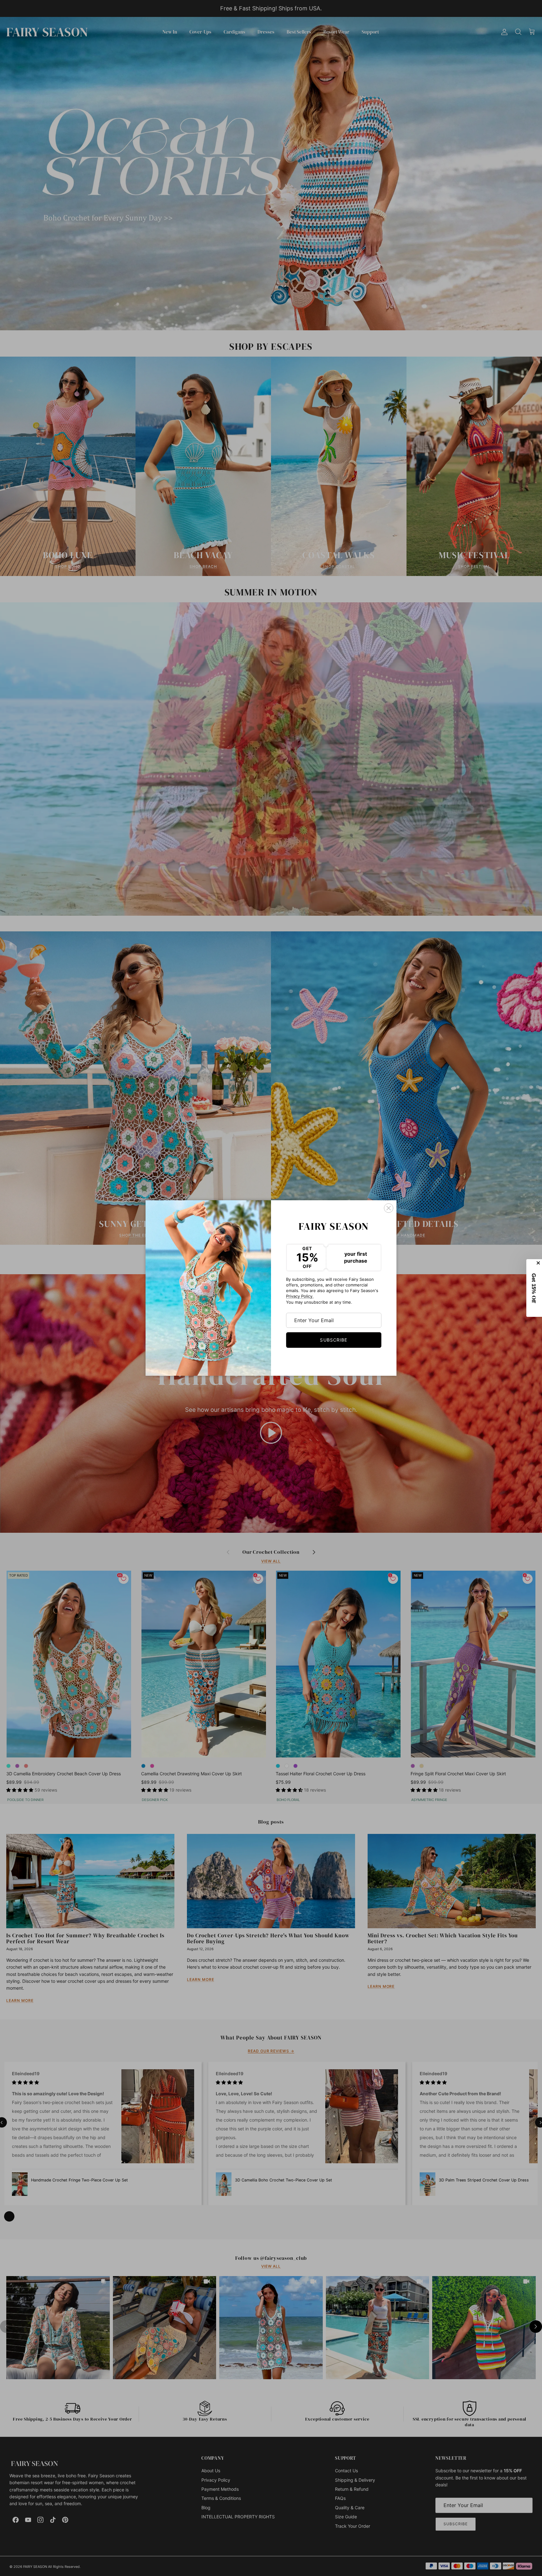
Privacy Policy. (300, 1296)
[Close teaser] (539, 1263)
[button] (534, 1288)
